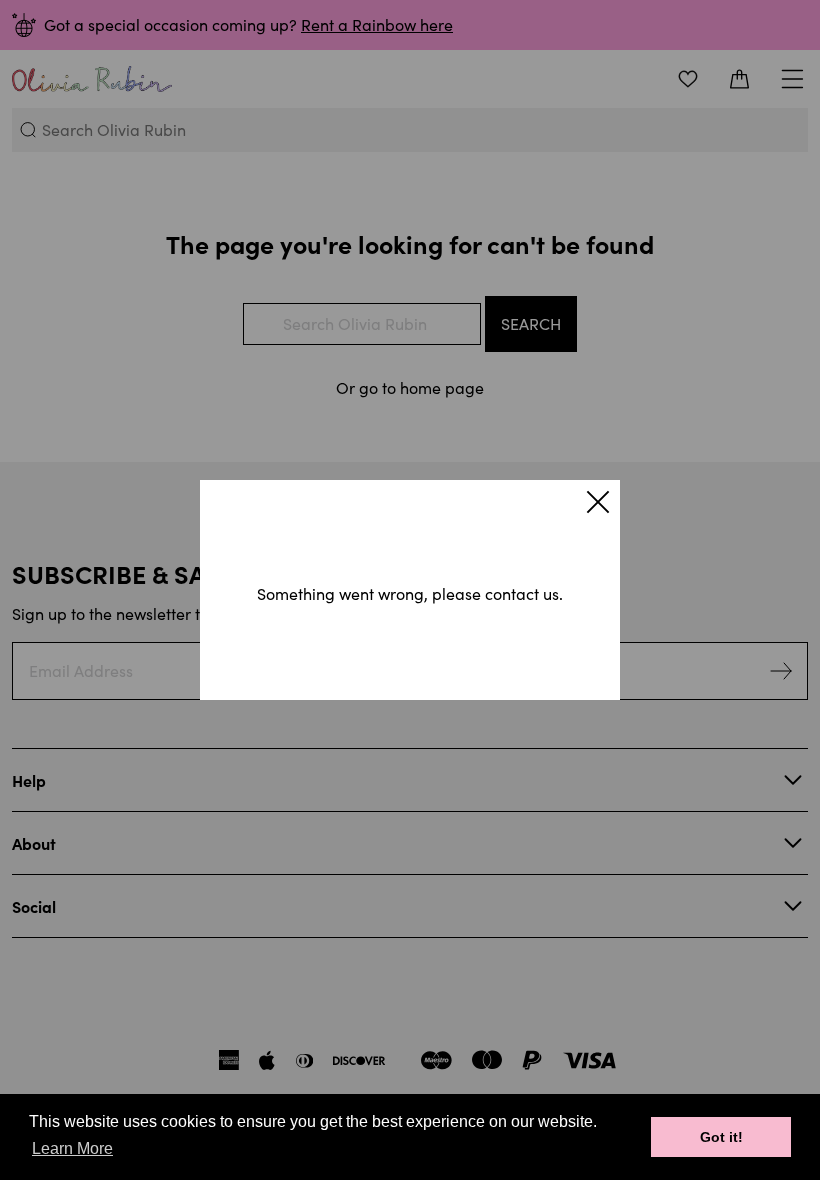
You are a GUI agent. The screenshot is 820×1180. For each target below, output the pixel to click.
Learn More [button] (72, 1148)
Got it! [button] (721, 1137)
